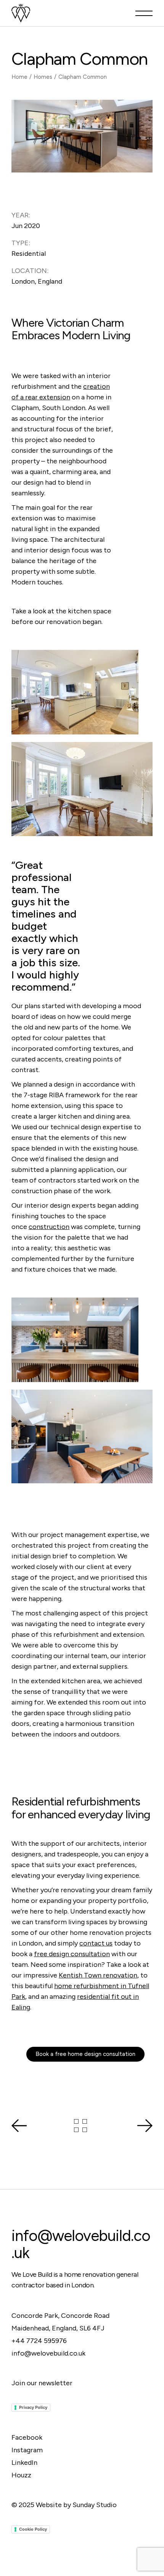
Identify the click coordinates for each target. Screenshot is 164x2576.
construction (49, 1227)
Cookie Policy (33, 2529)
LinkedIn (24, 2463)
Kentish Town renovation (98, 1975)
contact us (96, 1943)
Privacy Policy (33, 2407)
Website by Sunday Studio (76, 2505)
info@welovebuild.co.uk (81, 2244)
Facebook (27, 2437)
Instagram (27, 2450)
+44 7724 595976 (39, 2341)
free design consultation (72, 1954)
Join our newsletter (42, 2383)
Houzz (21, 2475)
